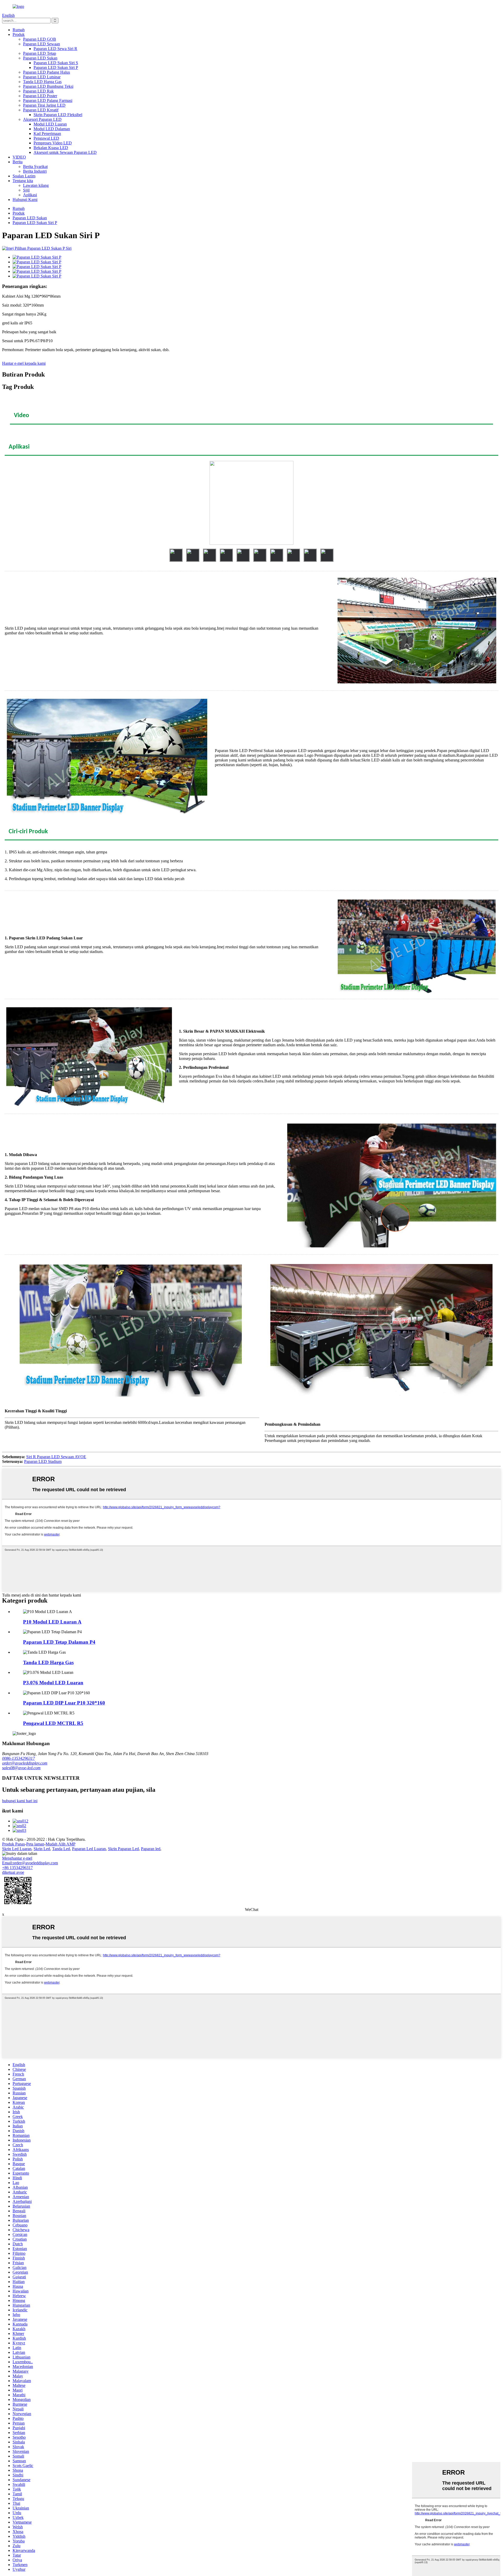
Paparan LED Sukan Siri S (56, 63)
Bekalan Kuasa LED (51, 148)
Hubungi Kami (25, 200)
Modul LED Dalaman (52, 129)
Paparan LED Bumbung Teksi (48, 86)
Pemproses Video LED (53, 143)
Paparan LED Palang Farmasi (48, 100)
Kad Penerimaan (47, 134)
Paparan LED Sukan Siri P (56, 67)
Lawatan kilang (36, 185)
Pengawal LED (46, 138)
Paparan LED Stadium (43, 1461)
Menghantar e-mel (17, 1858)
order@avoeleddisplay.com (25, 1763)
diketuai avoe (13, 1872)
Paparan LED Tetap (40, 53)
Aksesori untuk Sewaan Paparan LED (65, 152)
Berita (18, 162)
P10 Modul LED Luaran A (52, 1622)
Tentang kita (23, 181)
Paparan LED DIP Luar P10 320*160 (64, 1703)
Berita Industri (35, 171)
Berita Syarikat (35, 167)
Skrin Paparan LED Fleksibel (58, 115)
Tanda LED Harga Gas (42, 82)
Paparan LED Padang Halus (47, 72)
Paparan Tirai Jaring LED (44, 105)
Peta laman (35, 1844)
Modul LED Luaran (50, 124)
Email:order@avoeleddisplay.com (30, 1863)
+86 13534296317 (17, 1868)
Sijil (26, 190)
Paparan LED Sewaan (42, 44)
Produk (19, 34)
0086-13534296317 (18, 1758)
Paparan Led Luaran (89, 1849)
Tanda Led (61, 1849)
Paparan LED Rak (38, 91)
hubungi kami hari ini (20, 1801)
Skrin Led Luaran (17, 1849)
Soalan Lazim (24, 176)
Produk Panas (13, 1844)
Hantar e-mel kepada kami (24, 363)
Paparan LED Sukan (40, 58)
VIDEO (19, 157)
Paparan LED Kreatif (41, 110)
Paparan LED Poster (40, 96)
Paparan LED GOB (40, 39)
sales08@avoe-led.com (21, 1768)
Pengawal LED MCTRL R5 (53, 1723)
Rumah (19, 30)
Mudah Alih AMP (61, 1844)
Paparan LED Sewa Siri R (55, 49)
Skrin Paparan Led (123, 1849)
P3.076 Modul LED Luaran (53, 1683)
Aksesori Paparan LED (42, 119)
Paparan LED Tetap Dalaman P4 (59, 1642)
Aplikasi (30, 195)
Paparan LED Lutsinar (42, 77)
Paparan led (151, 1849)
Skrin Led (42, 1849)
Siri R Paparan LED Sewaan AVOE (56, 1457)
